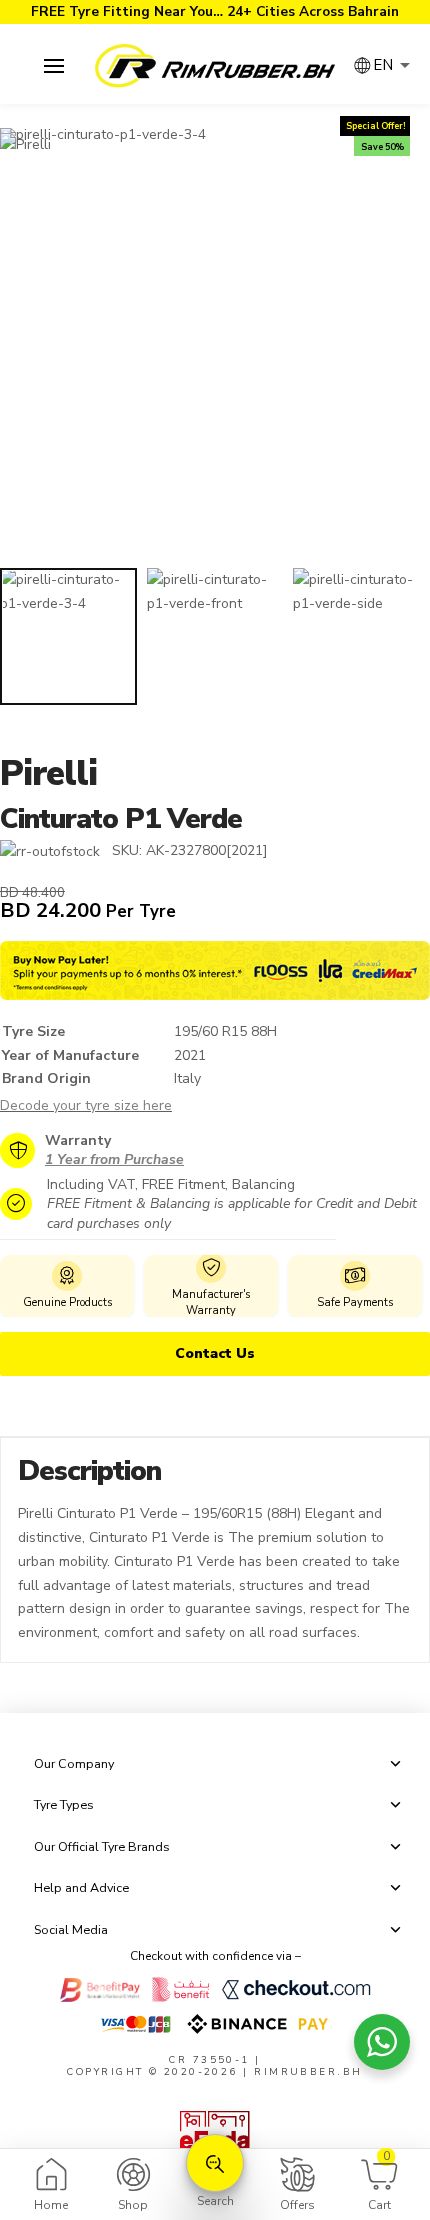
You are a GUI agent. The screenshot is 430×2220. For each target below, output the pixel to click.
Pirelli (48, 773)
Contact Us (215, 1353)
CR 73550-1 (209, 2059)
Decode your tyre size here (86, 1105)
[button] (53, 66)
